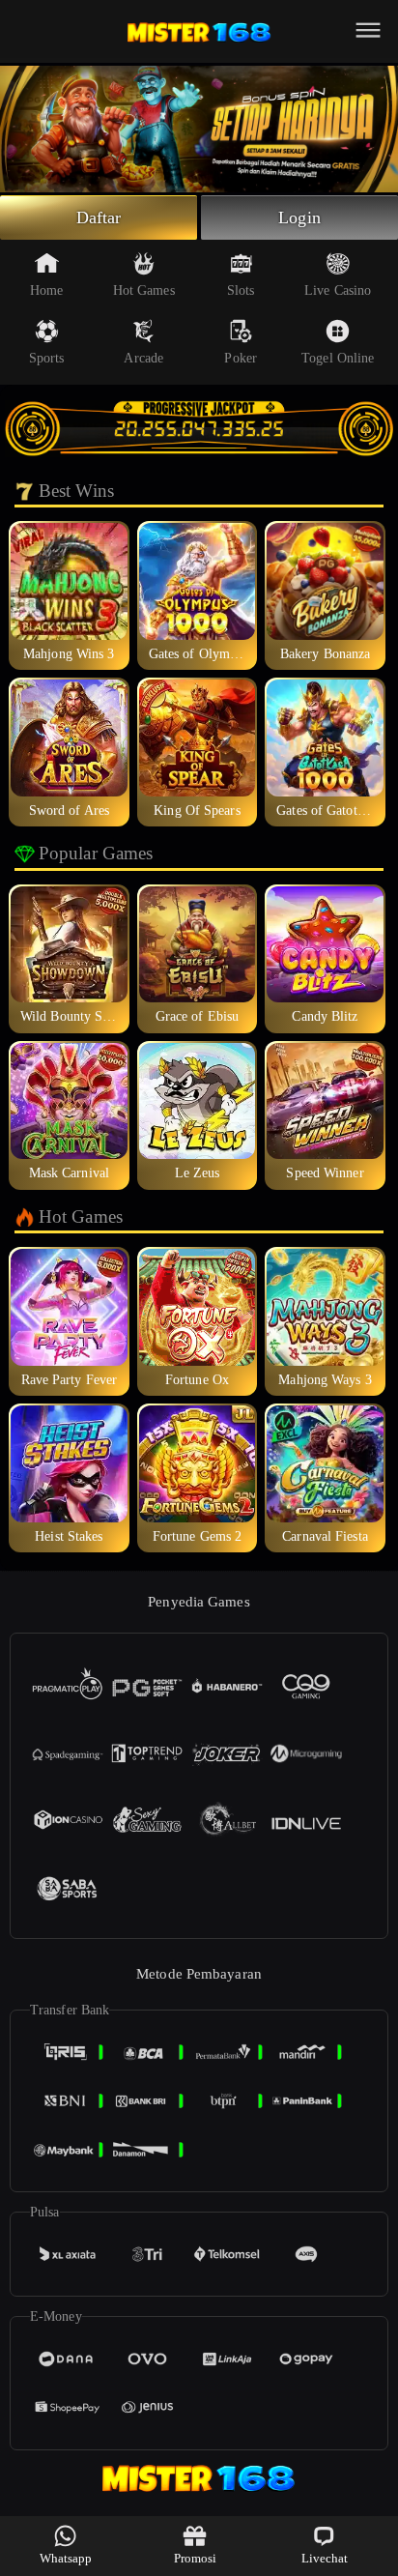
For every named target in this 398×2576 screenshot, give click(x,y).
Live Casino (338, 290)
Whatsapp (66, 2558)
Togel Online (338, 358)
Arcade (143, 358)
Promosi (196, 2558)
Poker (241, 358)
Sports (47, 358)
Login (299, 217)
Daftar (99, 217)
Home (46, 290)
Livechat (325, 2558)
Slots (241, 290)
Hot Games (144, 290)
